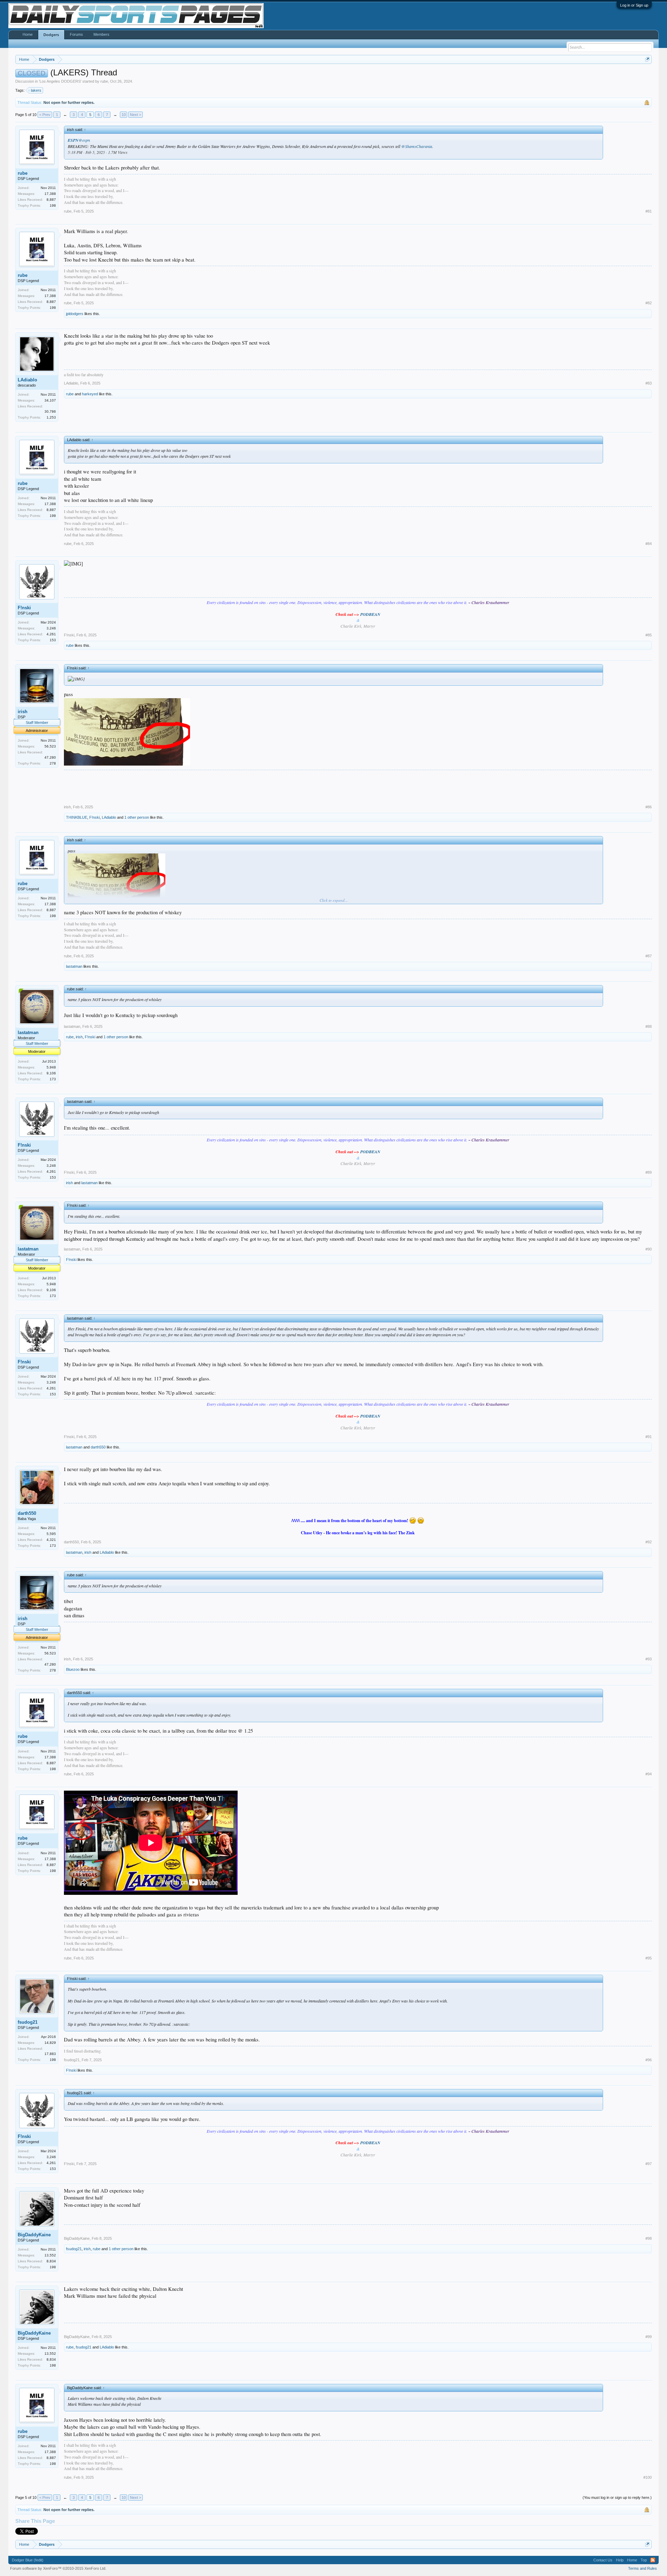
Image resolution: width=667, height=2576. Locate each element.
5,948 (51, 1067)
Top (644, 2560)
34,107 (50, 400)
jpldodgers (75, 314)
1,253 (51, 417)
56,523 (50, 746)
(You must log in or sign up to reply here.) (617, 2497)
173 (53, 1079)
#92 (649, 1542)
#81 (649, 211)
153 (53, 640)
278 (53, 763)
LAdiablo (27, 380)
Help (620, 2560)
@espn (84, 140)
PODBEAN (370, 614)
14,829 (50, 2043)
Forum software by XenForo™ (58, 2568)
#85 (649, 635)
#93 (649, 1659)
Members (101, 34)
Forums (76, 34)
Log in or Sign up (634, 5)
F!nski (24, 608)
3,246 (51, 628)
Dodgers (51, 35)
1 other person (137, 817)
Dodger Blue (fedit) (28, 2560)
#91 (649, 1437)
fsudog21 (28, 2022)
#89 (649, 1172)
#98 (649, 2238)
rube (104, 81)
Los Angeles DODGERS (60, 81)
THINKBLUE (77, 817)
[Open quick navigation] (647, 59)
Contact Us (603, 2560)
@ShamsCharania (417, 146)
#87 (649, 956)
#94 (649, 1774)
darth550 (98, 1447)
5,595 (51, 1534)
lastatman (74, 966)
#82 (649, 303)
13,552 (50, 2255)
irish (23, 712)
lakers (36, 90)
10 (124, 115)
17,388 (50, 194)
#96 (649, 2060)
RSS (653, 2560)
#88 (649, 1026)
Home (28, 34)
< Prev (45, 115)
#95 (649, 1958)
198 (53, 205)
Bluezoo (73, 1669)
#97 (649, 2164)
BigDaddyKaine (34, 2235)
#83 (649, 383)
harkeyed (90, 394)
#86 (649, 807)
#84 (649, 544)
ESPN (73, 140)
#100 (648, 2477)
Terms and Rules (643, 2568)
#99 (649, 2337)
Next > (135, 115)
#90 (649, 1249)
